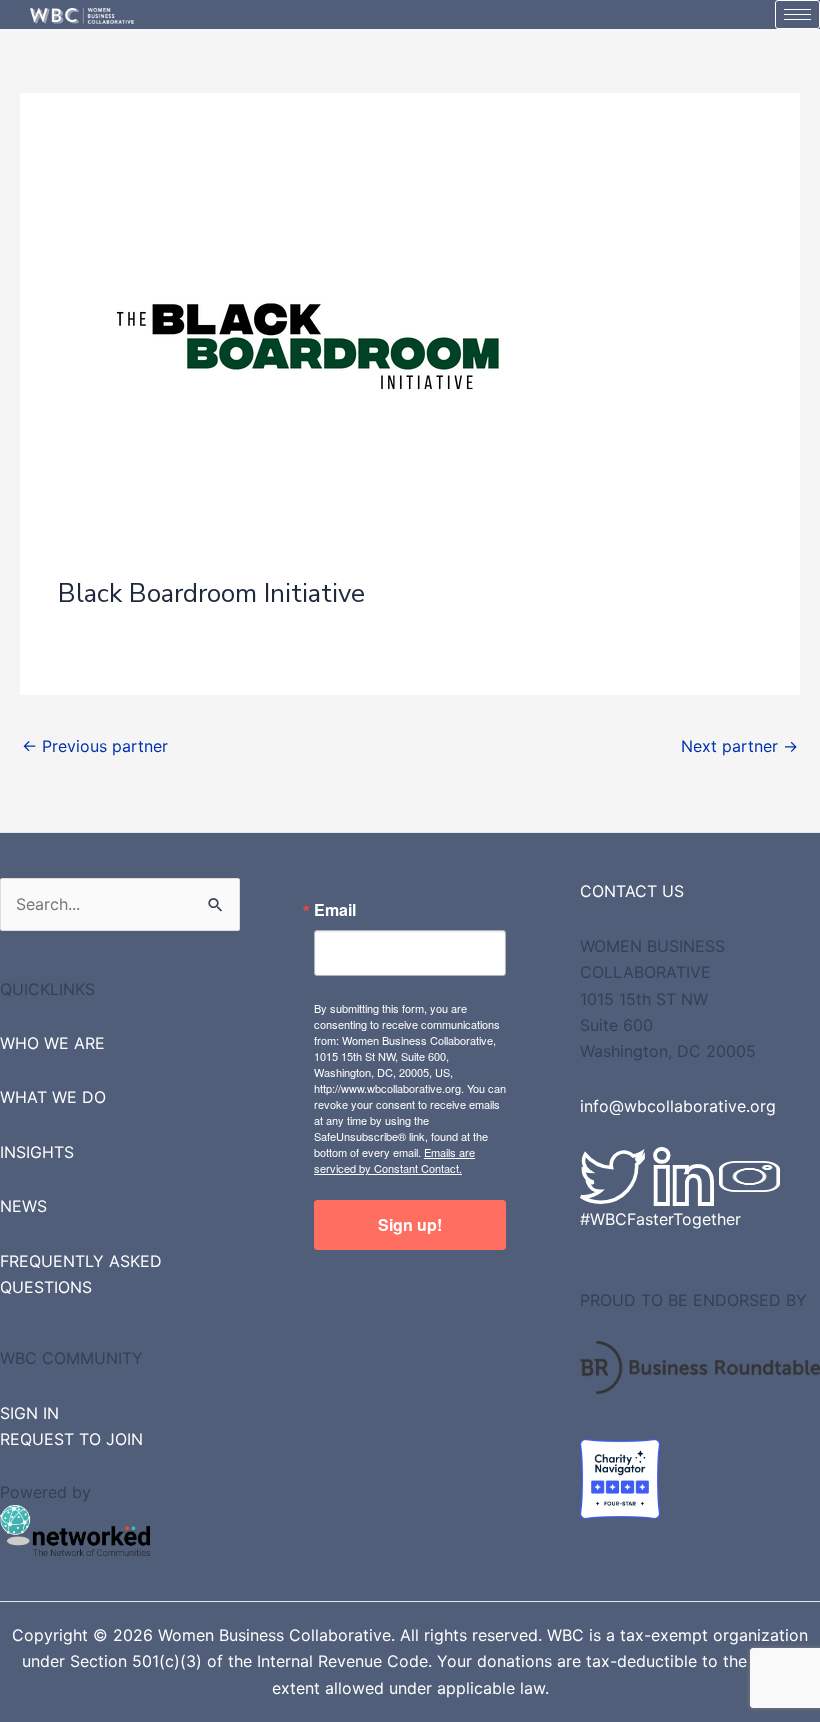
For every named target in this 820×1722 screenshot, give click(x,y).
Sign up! (410, 1224)
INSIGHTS (37, 1152)
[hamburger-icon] (797, 14)
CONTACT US (632, 891)
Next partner (739, 746)
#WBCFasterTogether (660, 1219)
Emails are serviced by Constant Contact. (394, 1160)
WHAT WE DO (53, 1097)
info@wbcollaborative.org (678, 1106)
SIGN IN (29, 1413)
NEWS (23, 1206)
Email (335, 910)
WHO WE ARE (52, 1043)
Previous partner (95, 746)
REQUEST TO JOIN (71, 1439)
